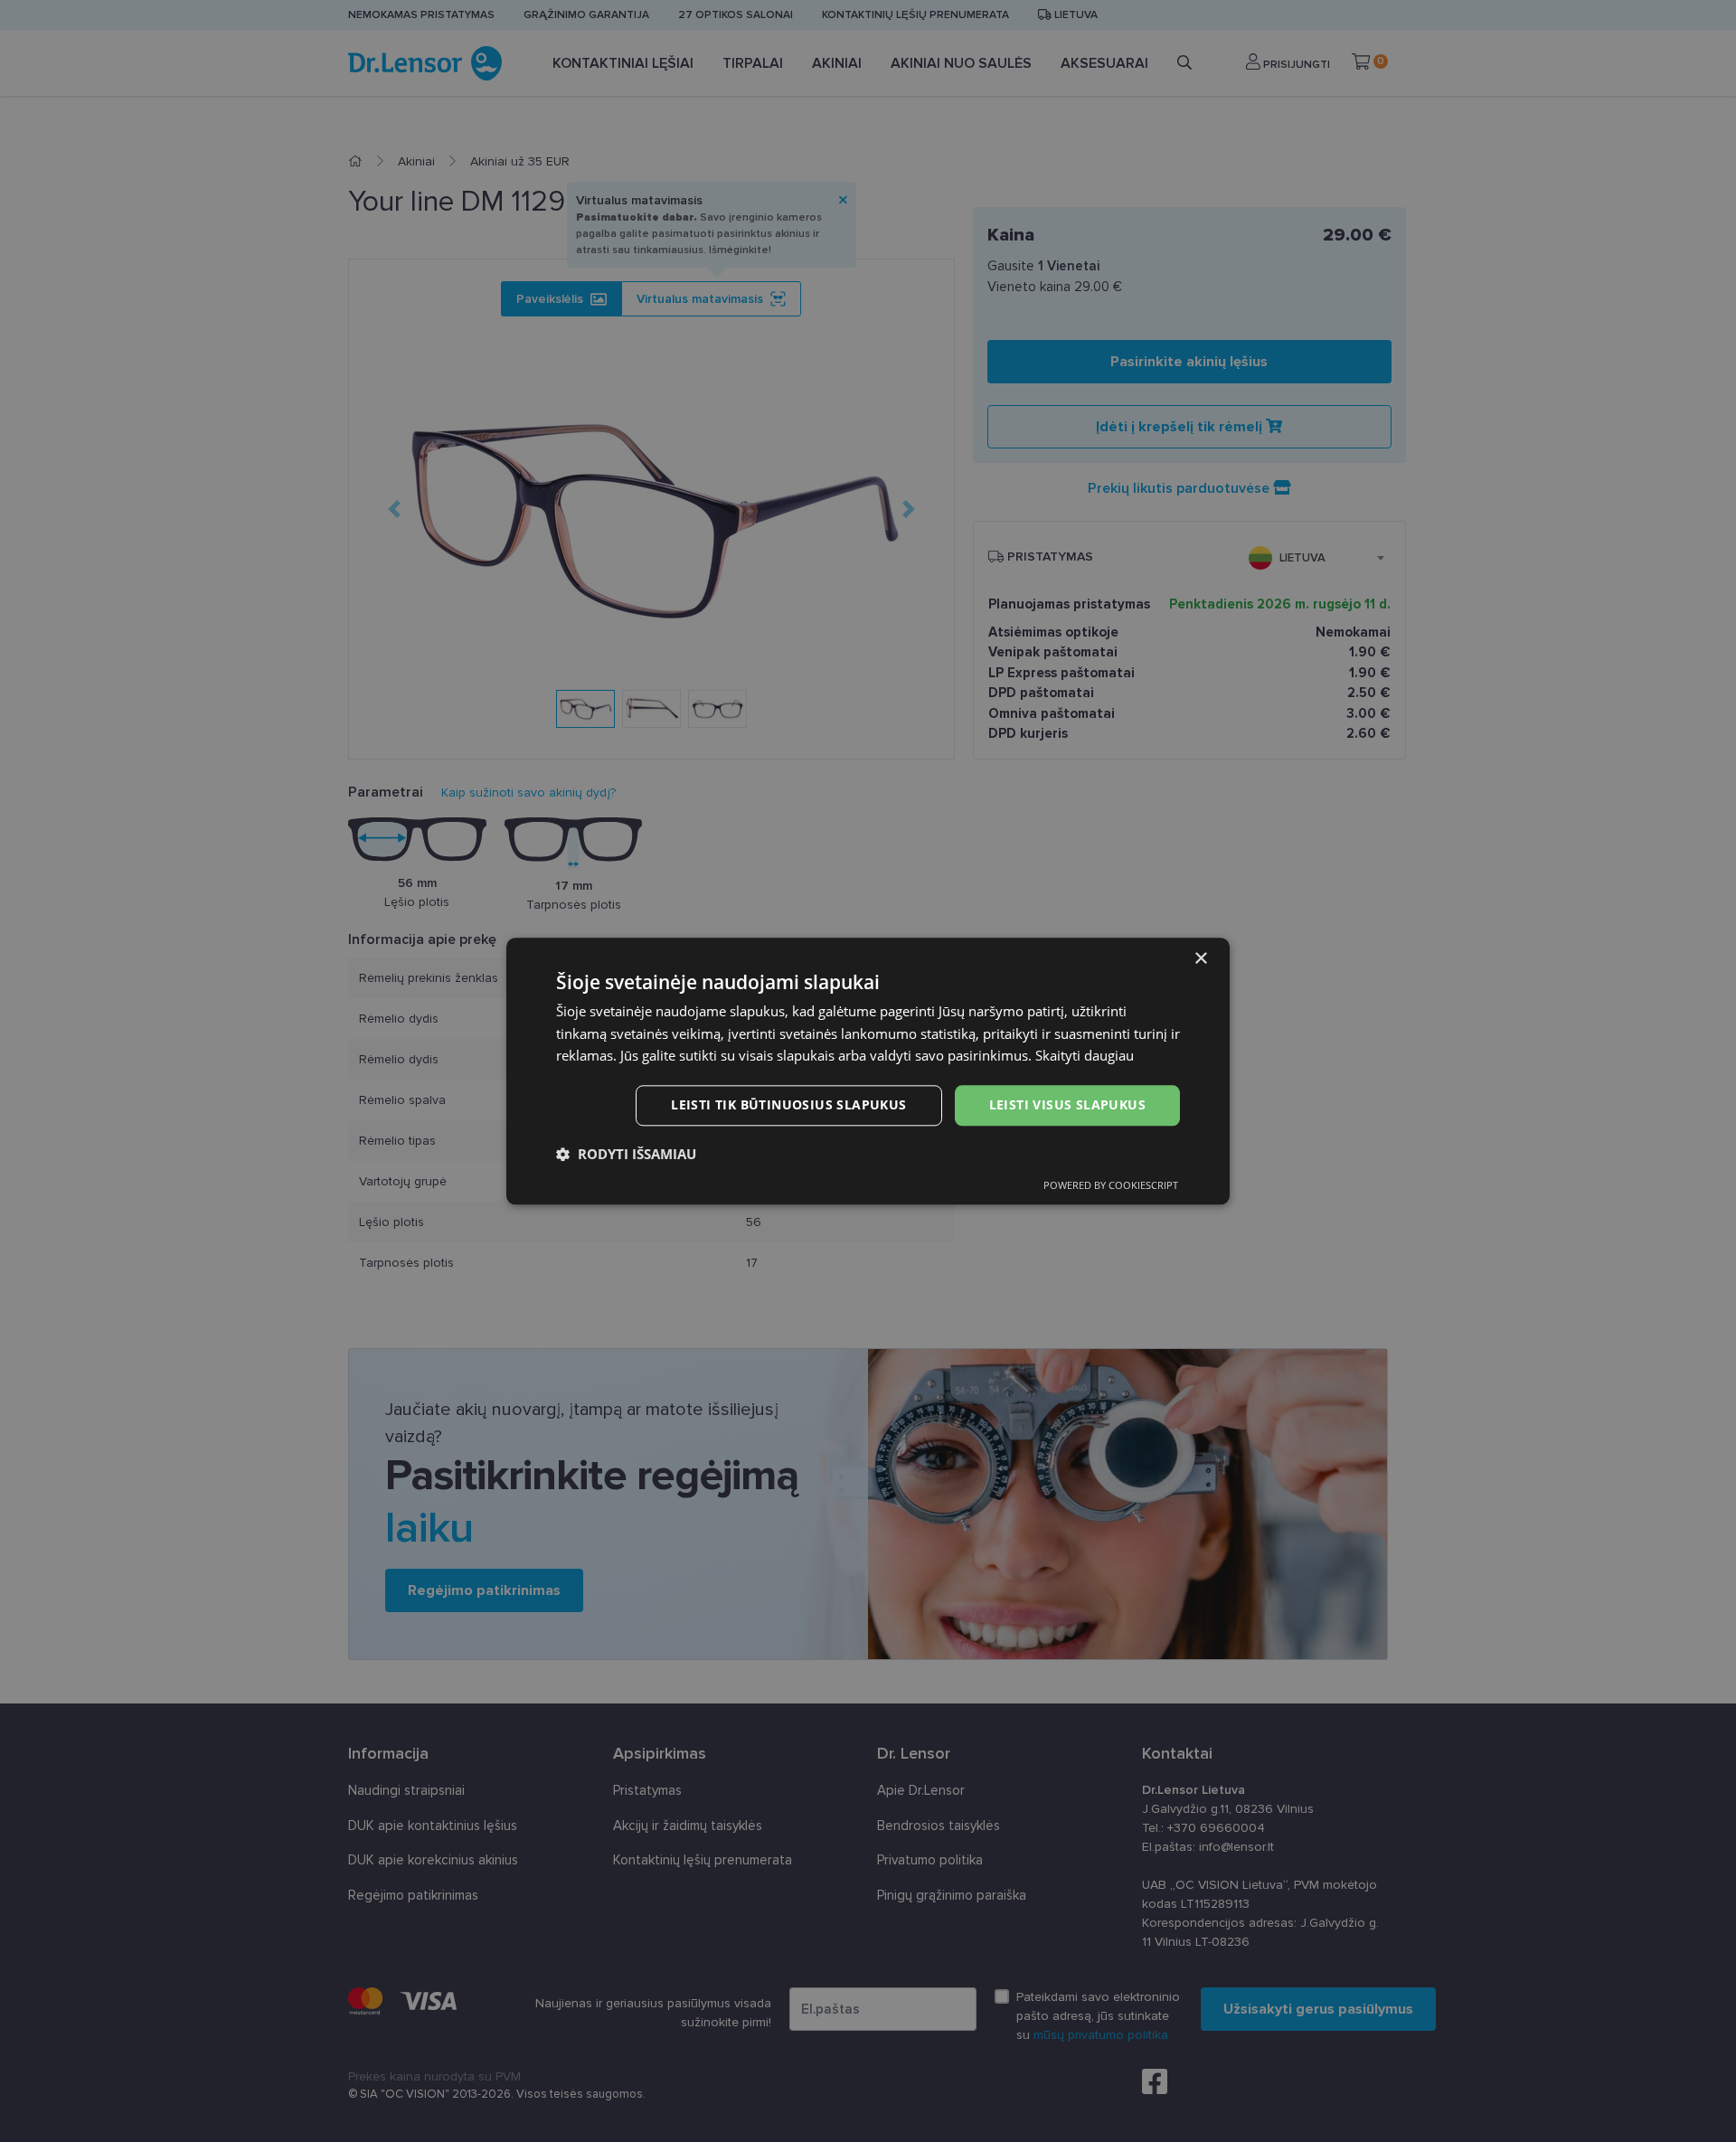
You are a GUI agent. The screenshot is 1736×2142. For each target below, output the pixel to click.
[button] (626, 1154)
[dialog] (868, 1071)
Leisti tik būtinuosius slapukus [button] (788, 1104)
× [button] (1200, 959)
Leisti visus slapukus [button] (1067, 1104)
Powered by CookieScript (1111, 1185)
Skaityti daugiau (1085, 1056)
